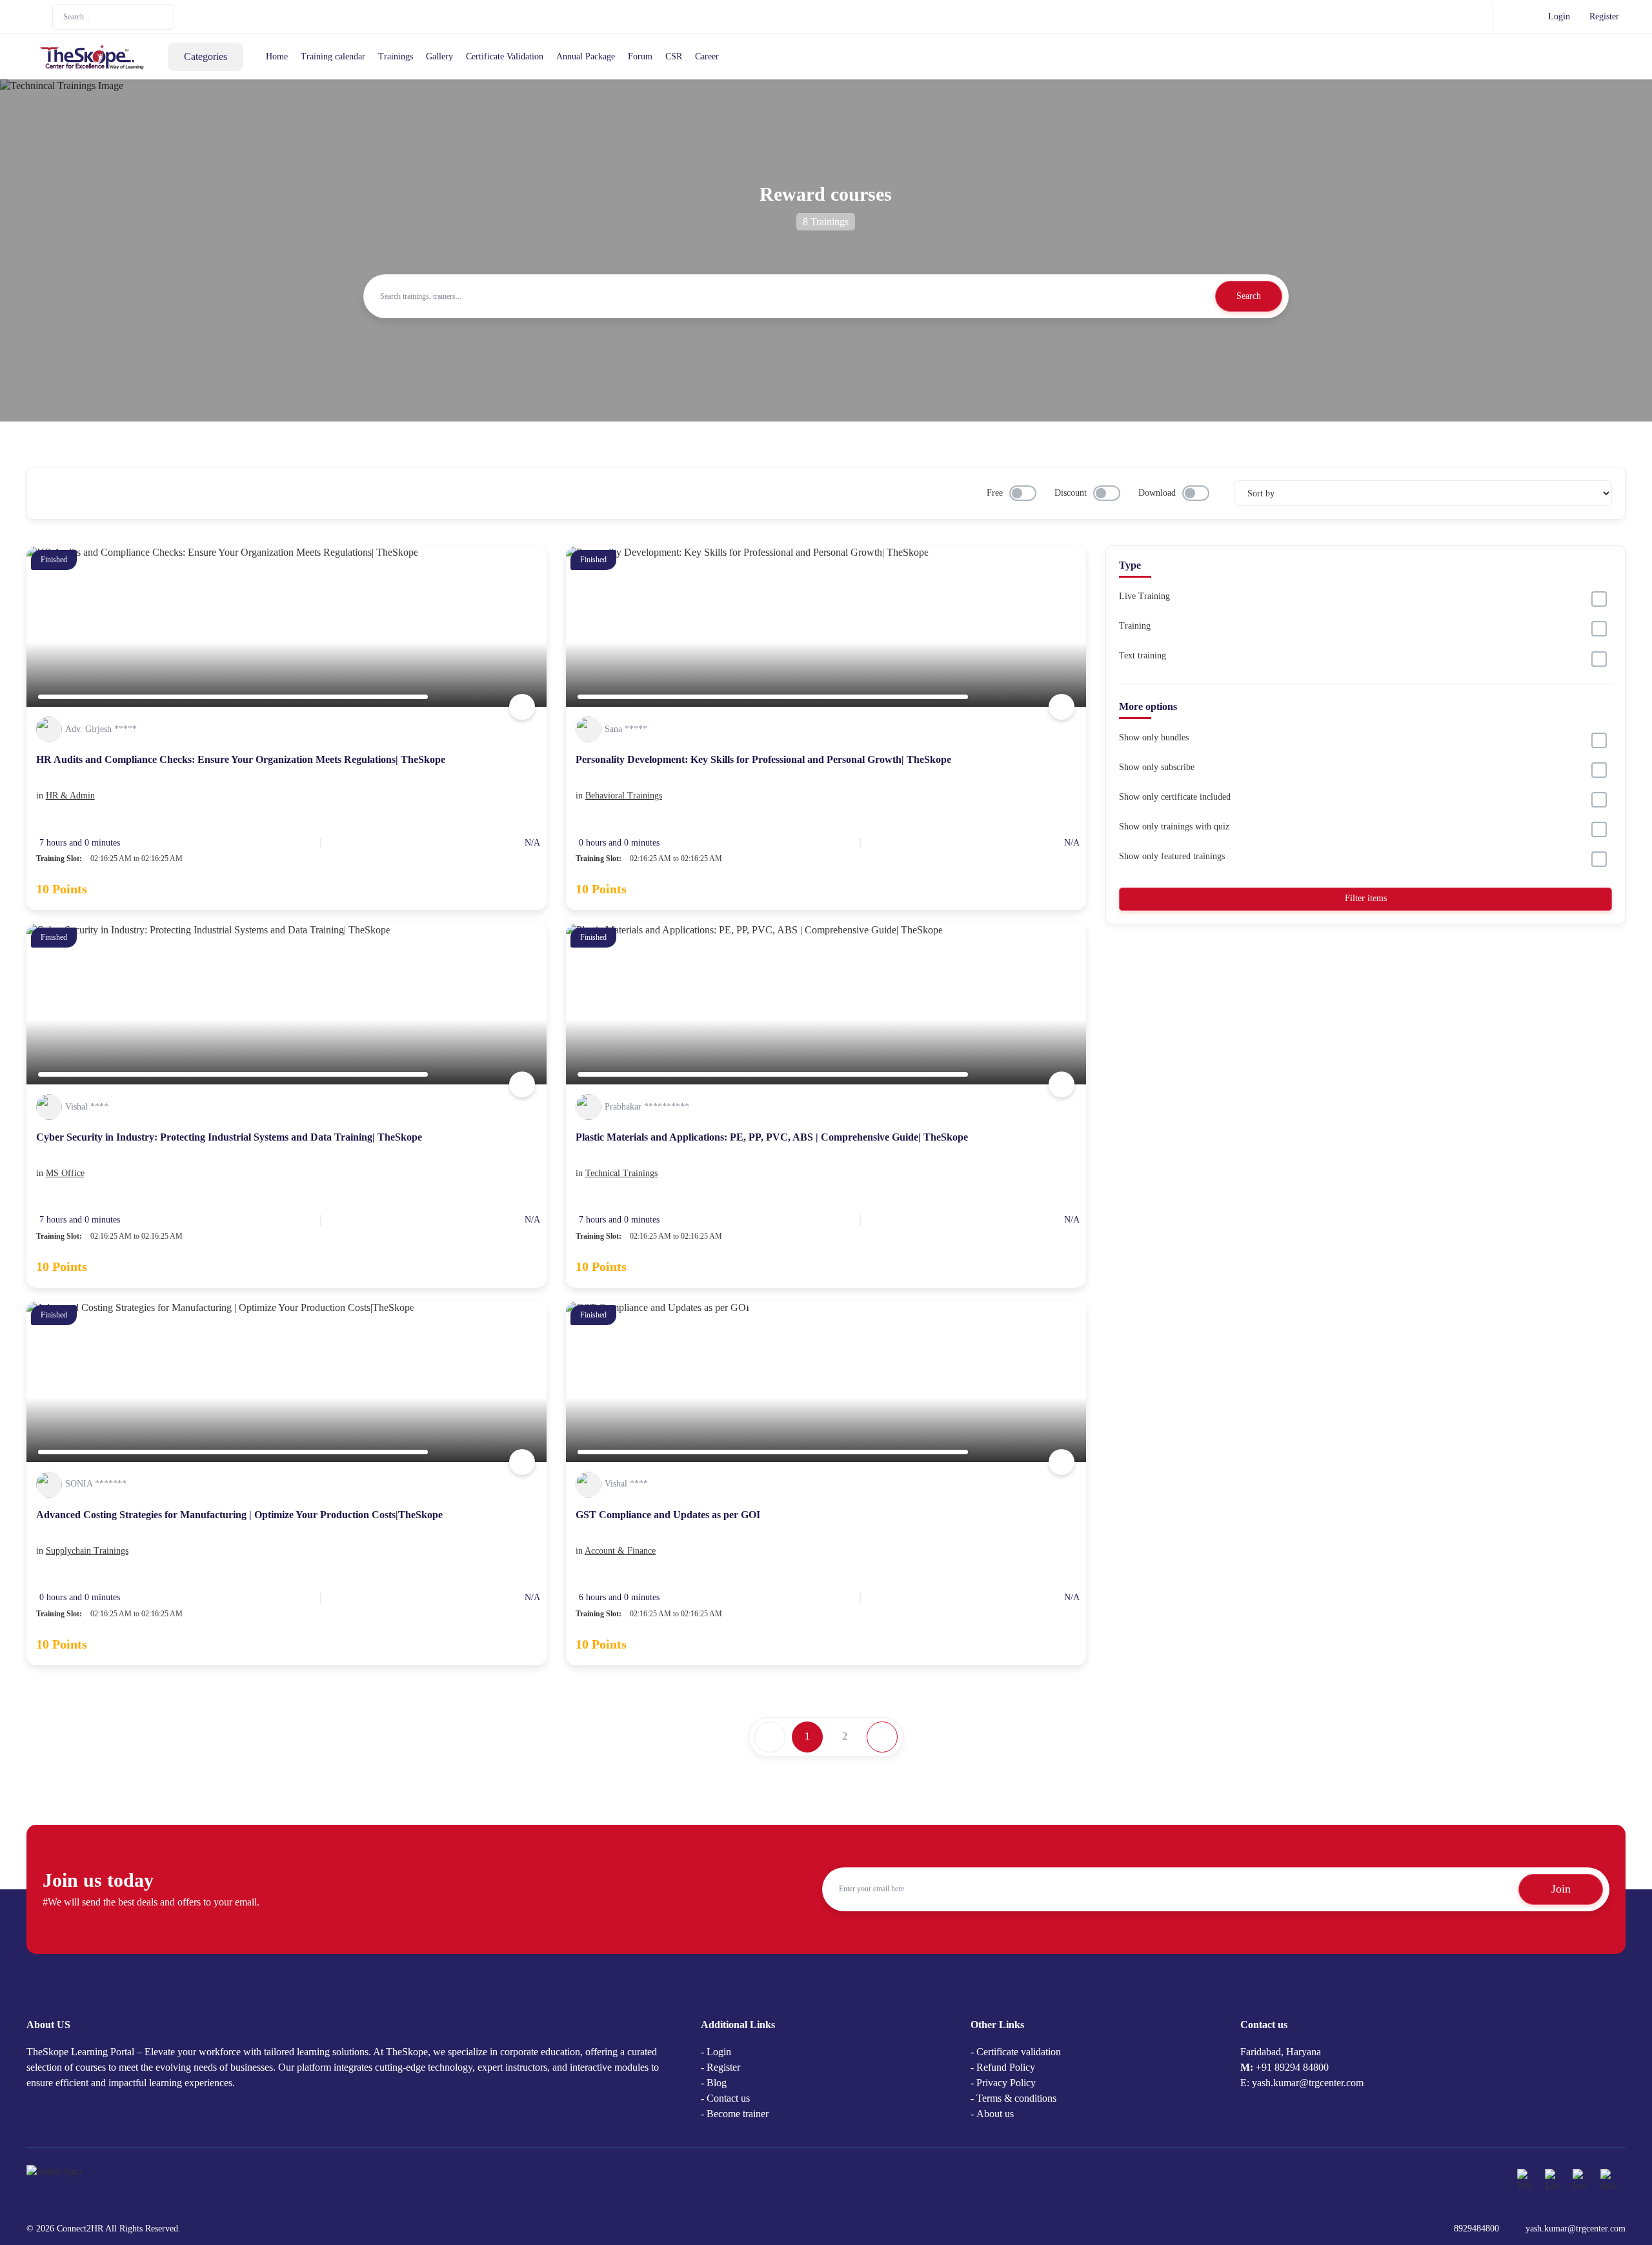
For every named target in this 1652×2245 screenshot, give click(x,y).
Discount (1071, 493)
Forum (640, 56)
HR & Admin (70, 796)
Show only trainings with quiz (1174, 827)
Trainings (396, 56)
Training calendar (333, 56)
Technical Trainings (621, 1173)
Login (1559, 16)
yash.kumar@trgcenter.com (1576, 2229)
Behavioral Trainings (624, 796)
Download (1157, 493)
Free (995, 493)
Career (707, 56)
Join (1561, 1889)
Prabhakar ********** (647, 1107)
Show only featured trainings (1172, 856)
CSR (674, 56)
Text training (1143, 655)
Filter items (1366, 898)
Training (1135, 626)
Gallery (439, 56)
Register (1604, 16)
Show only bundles (1154, 737)
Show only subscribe (1157, 767)
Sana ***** (626, 729)
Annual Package (586, 56)
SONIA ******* (96, 1484)
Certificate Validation (505, 56)
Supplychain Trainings (87, 1551)
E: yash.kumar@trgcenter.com (1302, 2083)
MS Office (65, 1173)
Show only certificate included (1175, 797)
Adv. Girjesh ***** (101, 729)
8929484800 (1476, 2229)
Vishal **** (87, 1107)
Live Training (1144, 596)
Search (1249, 296)
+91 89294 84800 (1292, 2067)
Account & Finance (620, 1551)
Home (277, 56)
